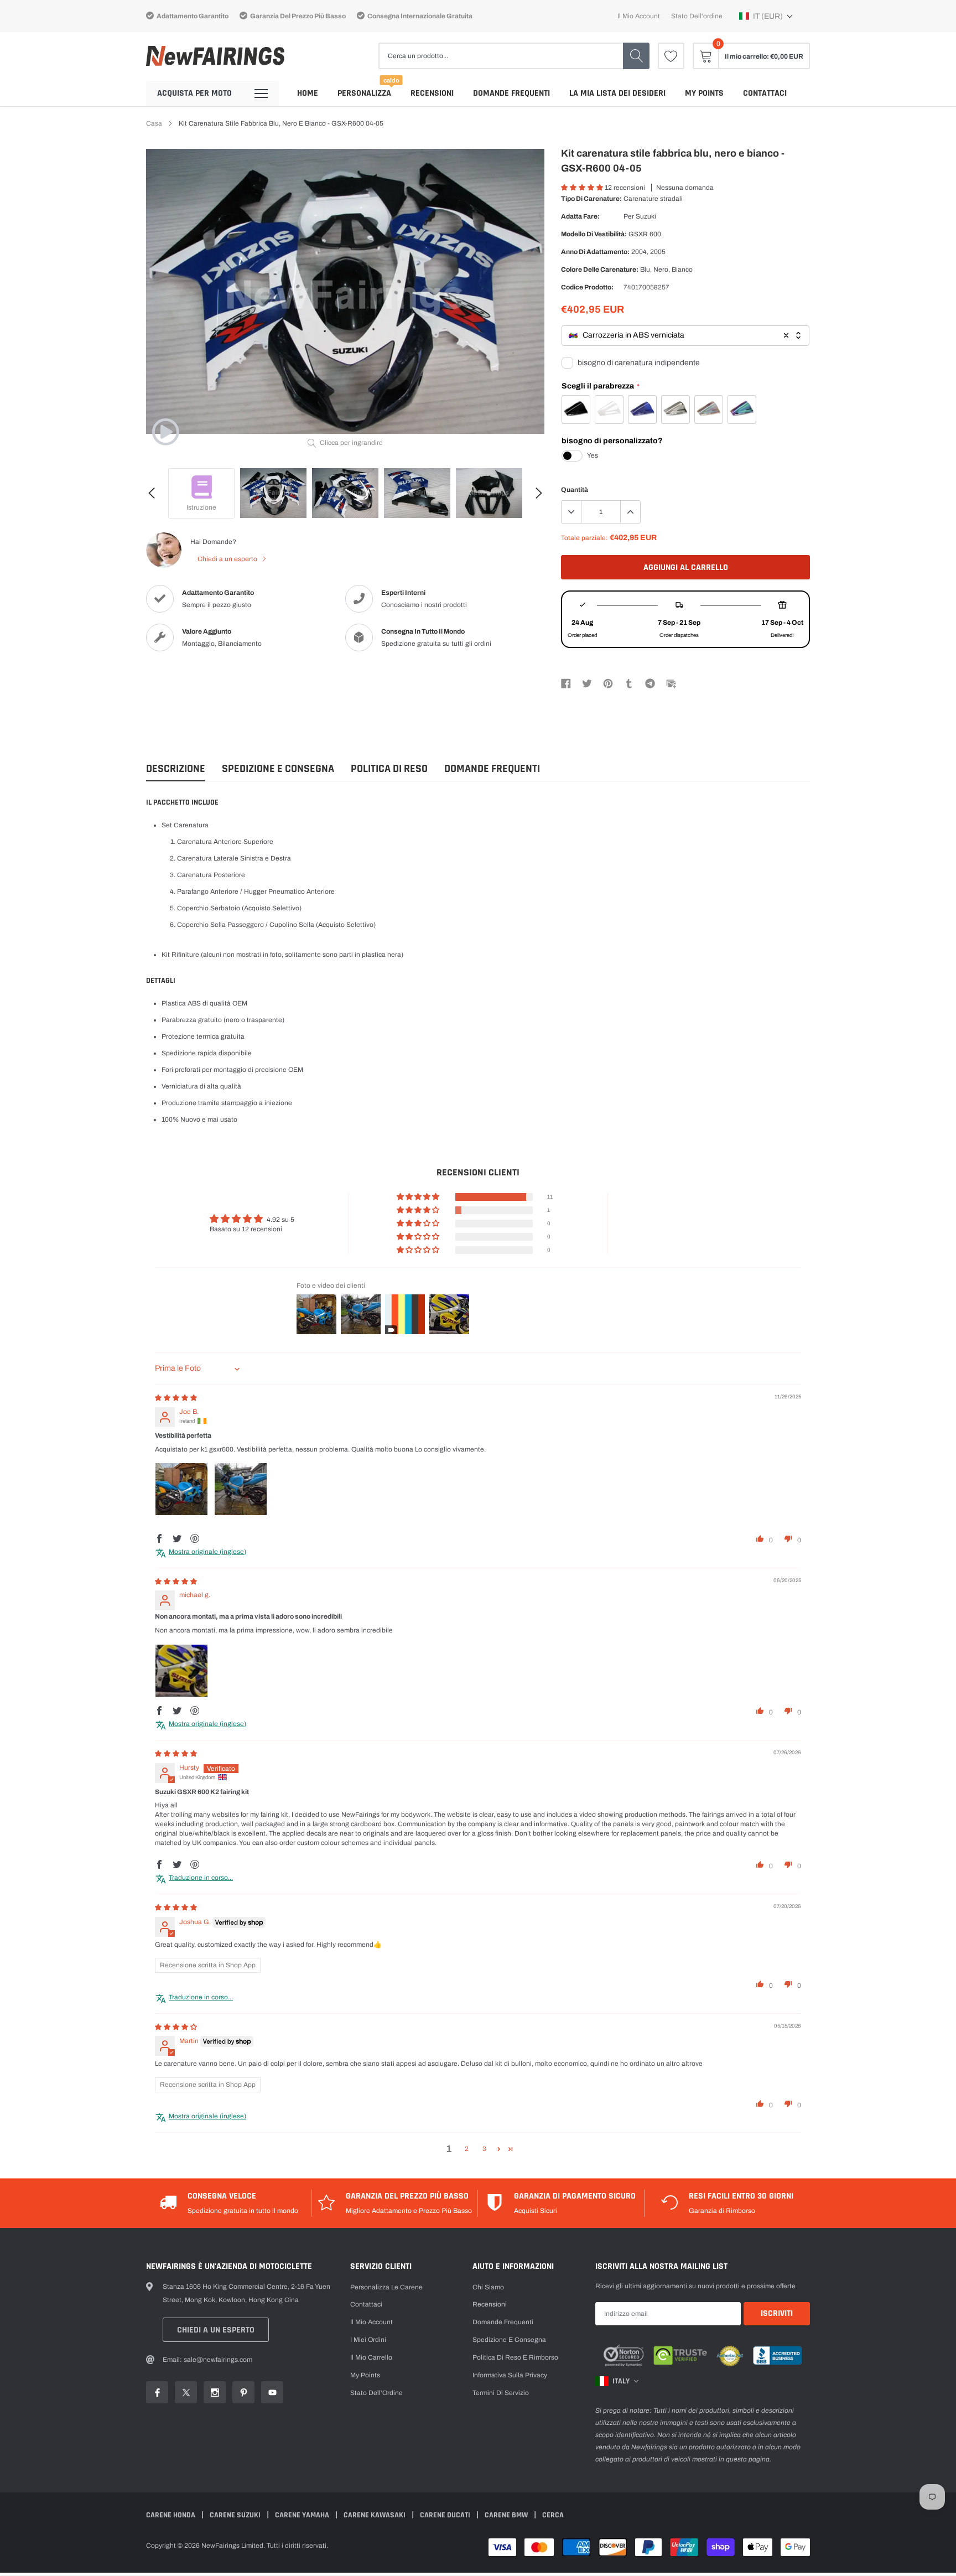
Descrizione (176, 769)
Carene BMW (507, 2515)
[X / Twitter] (587, 683)
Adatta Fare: (580, 216)
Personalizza (364, 93)
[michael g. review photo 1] (181, 1671)
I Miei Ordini (368, 2340)
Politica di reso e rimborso (515, 2357)
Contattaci (765, 93)
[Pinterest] (608, 683)
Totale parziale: (584, 538)
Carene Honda (172, 2515)
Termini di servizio (501, 2393)
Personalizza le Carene (386, 2287)
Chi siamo (488, 2287)
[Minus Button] (571, 512)
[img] (176, 1398)
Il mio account (639, 16)
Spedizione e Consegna (278, 769)
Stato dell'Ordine (376, 2393)
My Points (704, 93)
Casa (154, 123)
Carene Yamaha (303, 2515)
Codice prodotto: (587, 287)
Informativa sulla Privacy (510, 2375)
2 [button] (467, 2149)
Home (308, 93)
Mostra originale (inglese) (207, 1552)
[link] (671, 56)
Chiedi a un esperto (228, 559)
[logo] (215, 56)
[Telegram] (650, 683)
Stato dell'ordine (697, 16)
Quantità (575, 490)
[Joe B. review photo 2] (241, 1489)
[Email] (671, 683)
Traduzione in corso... (201, 1878)
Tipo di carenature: (591, 199)
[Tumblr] (629, 683)
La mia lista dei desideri (617, 93)
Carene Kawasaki (375, 2515)
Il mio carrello (371, 2357)
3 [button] (484, 2149)
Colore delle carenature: (600, 269)
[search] (636, 56)
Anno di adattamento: (595, 252)
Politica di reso (389, 769)
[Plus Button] (630, 512)
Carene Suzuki (236, 2515)
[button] (766, 16)
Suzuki (646, 216)
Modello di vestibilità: (594, 234)
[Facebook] (566, 683)
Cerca (553, 2515)
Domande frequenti (511, 93)
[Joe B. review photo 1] (181, 1489)
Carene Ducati (446, 2515)
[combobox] (685, 336)
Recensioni (432, 93)
